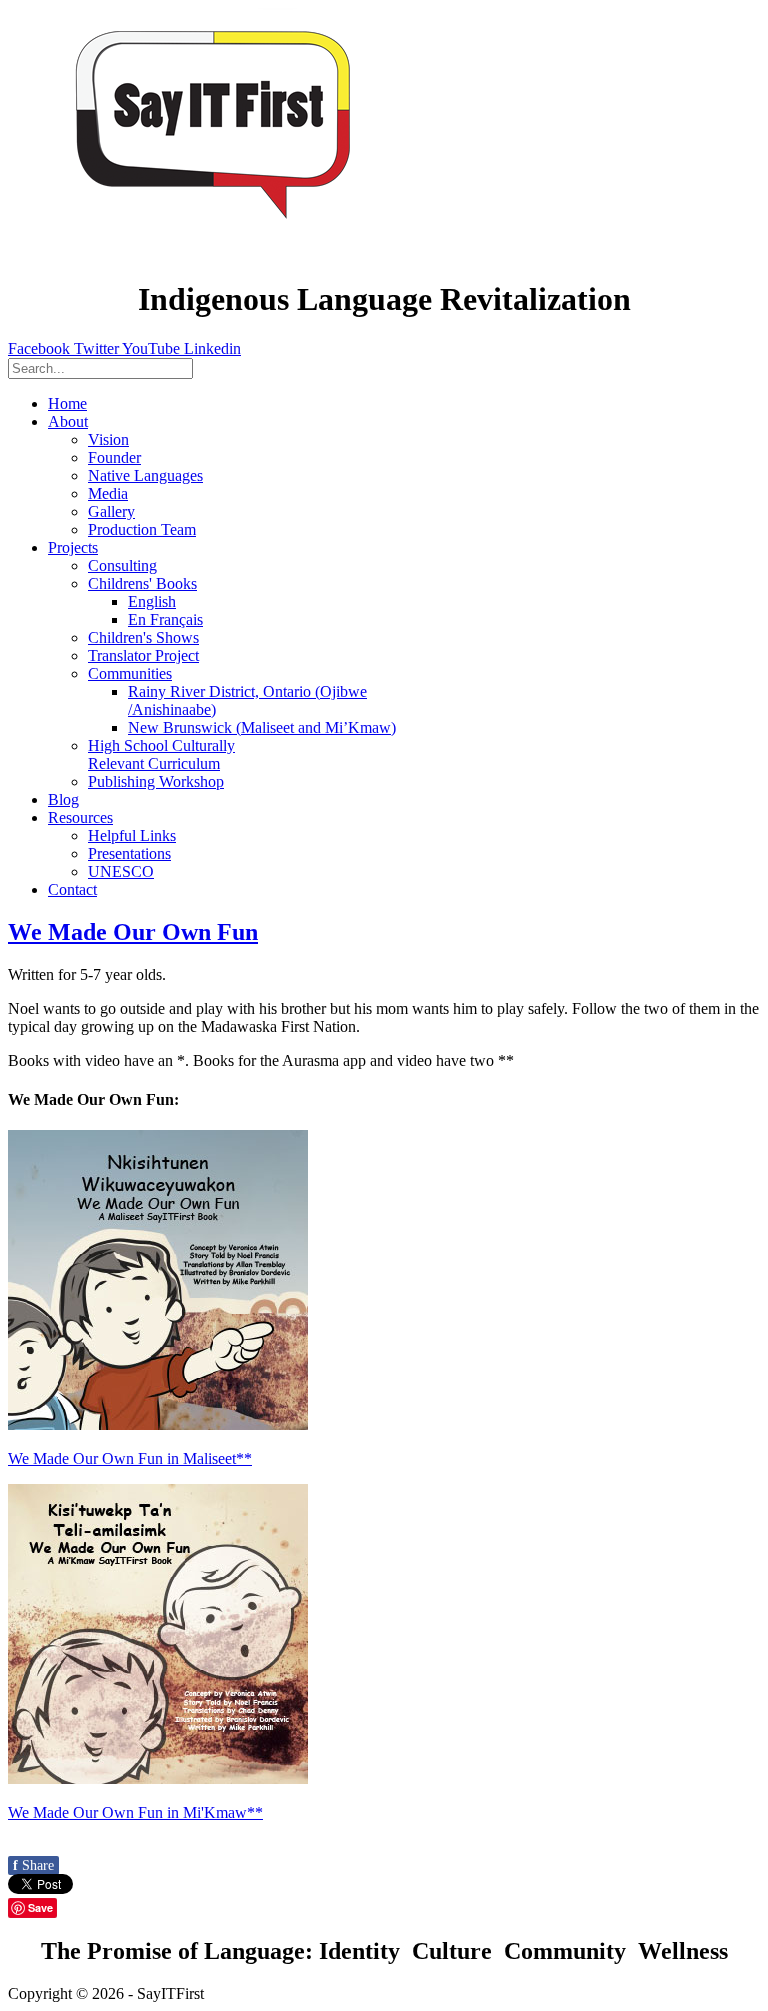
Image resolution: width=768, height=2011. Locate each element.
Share (33, 1865)
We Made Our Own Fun (133, 932)
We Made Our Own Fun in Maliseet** (130, 1458)
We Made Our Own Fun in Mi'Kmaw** (135, 1812)
